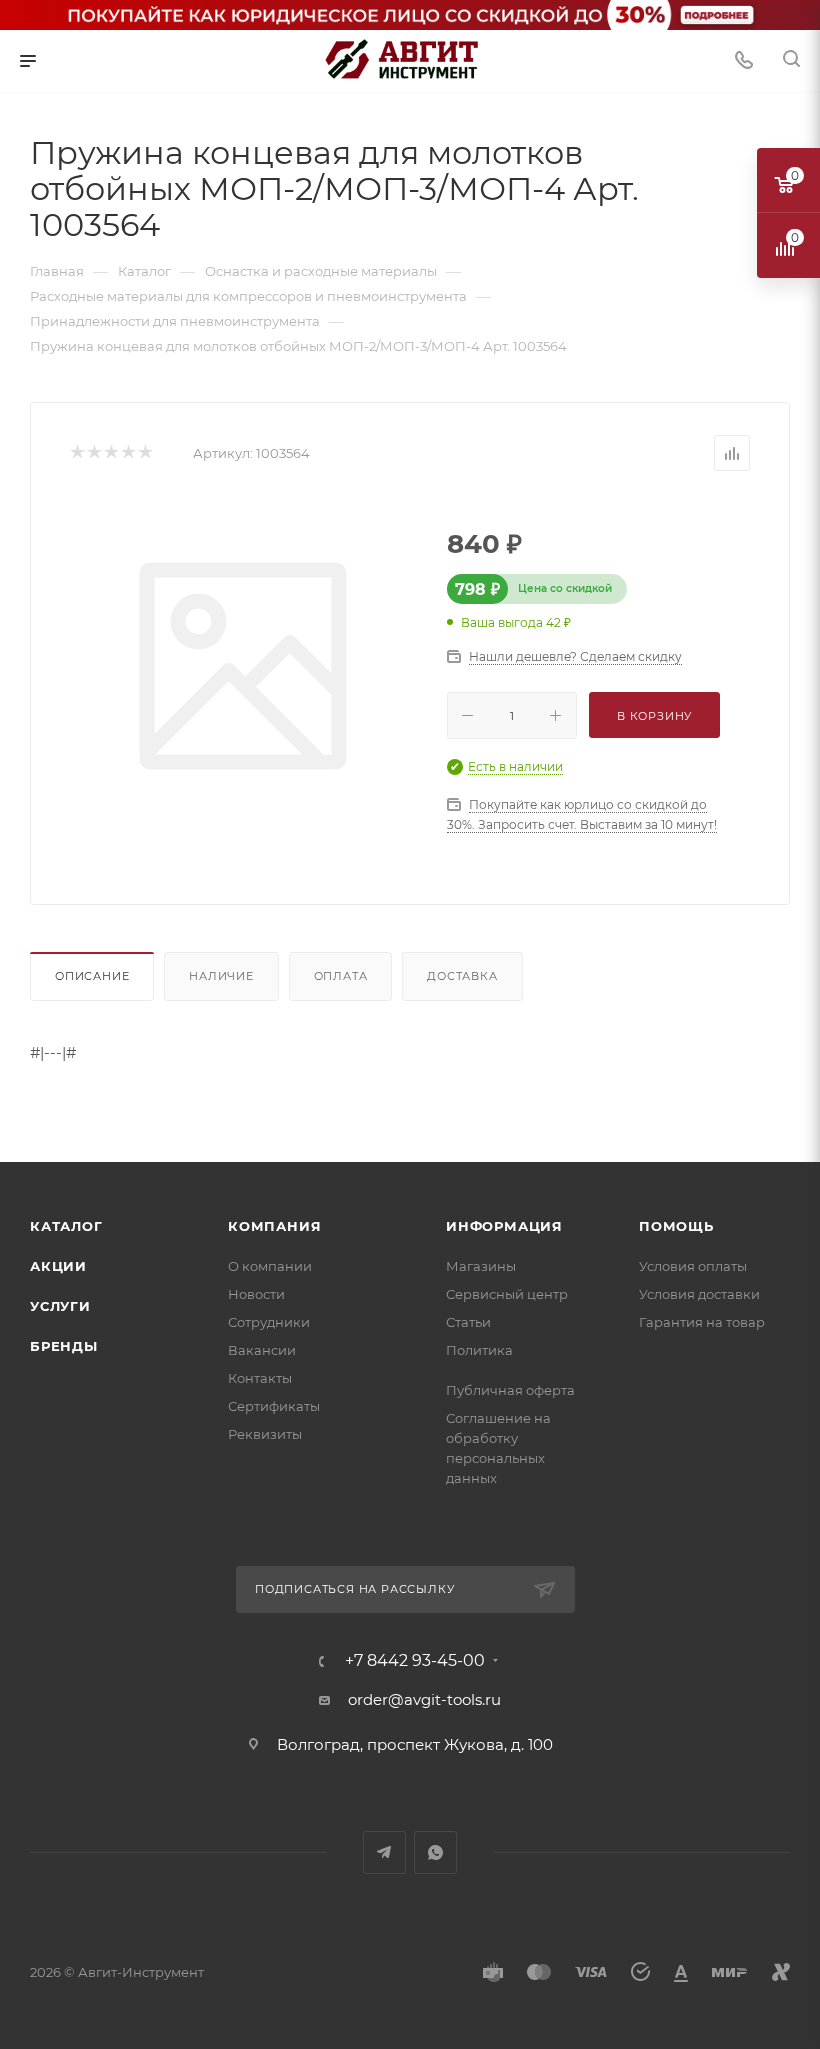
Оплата (341, 976)
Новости (256, 1294)
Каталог (66, 1226)
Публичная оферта (510, 1390)
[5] (144, 453)
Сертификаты (274, 1406)
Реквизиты (265, 1434)
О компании (270, 1266)
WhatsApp (435, 1852)
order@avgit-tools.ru (424, 1699)
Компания (274, 1226)
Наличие (221, 976)
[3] (110, 453)
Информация (504, 1226)
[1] (76, 453)
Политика (479, 1350)
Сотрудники (269, 1322)
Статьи (468, 1322)
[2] (93, 453)
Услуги (60, 1306)
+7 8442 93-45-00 (415, 1661)
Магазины (481, 1266)
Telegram (384, 1852)
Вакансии (262, 1350)
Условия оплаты (693, 1266)
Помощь (676, 1226)
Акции (58, 1266)
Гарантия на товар (702, 1322)
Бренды (64, 1346)
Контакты (260, 1378)
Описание (92, 976)
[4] (127, 453)
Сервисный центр (507, 1294)
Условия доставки (699, 1294)
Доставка (462, 976)
